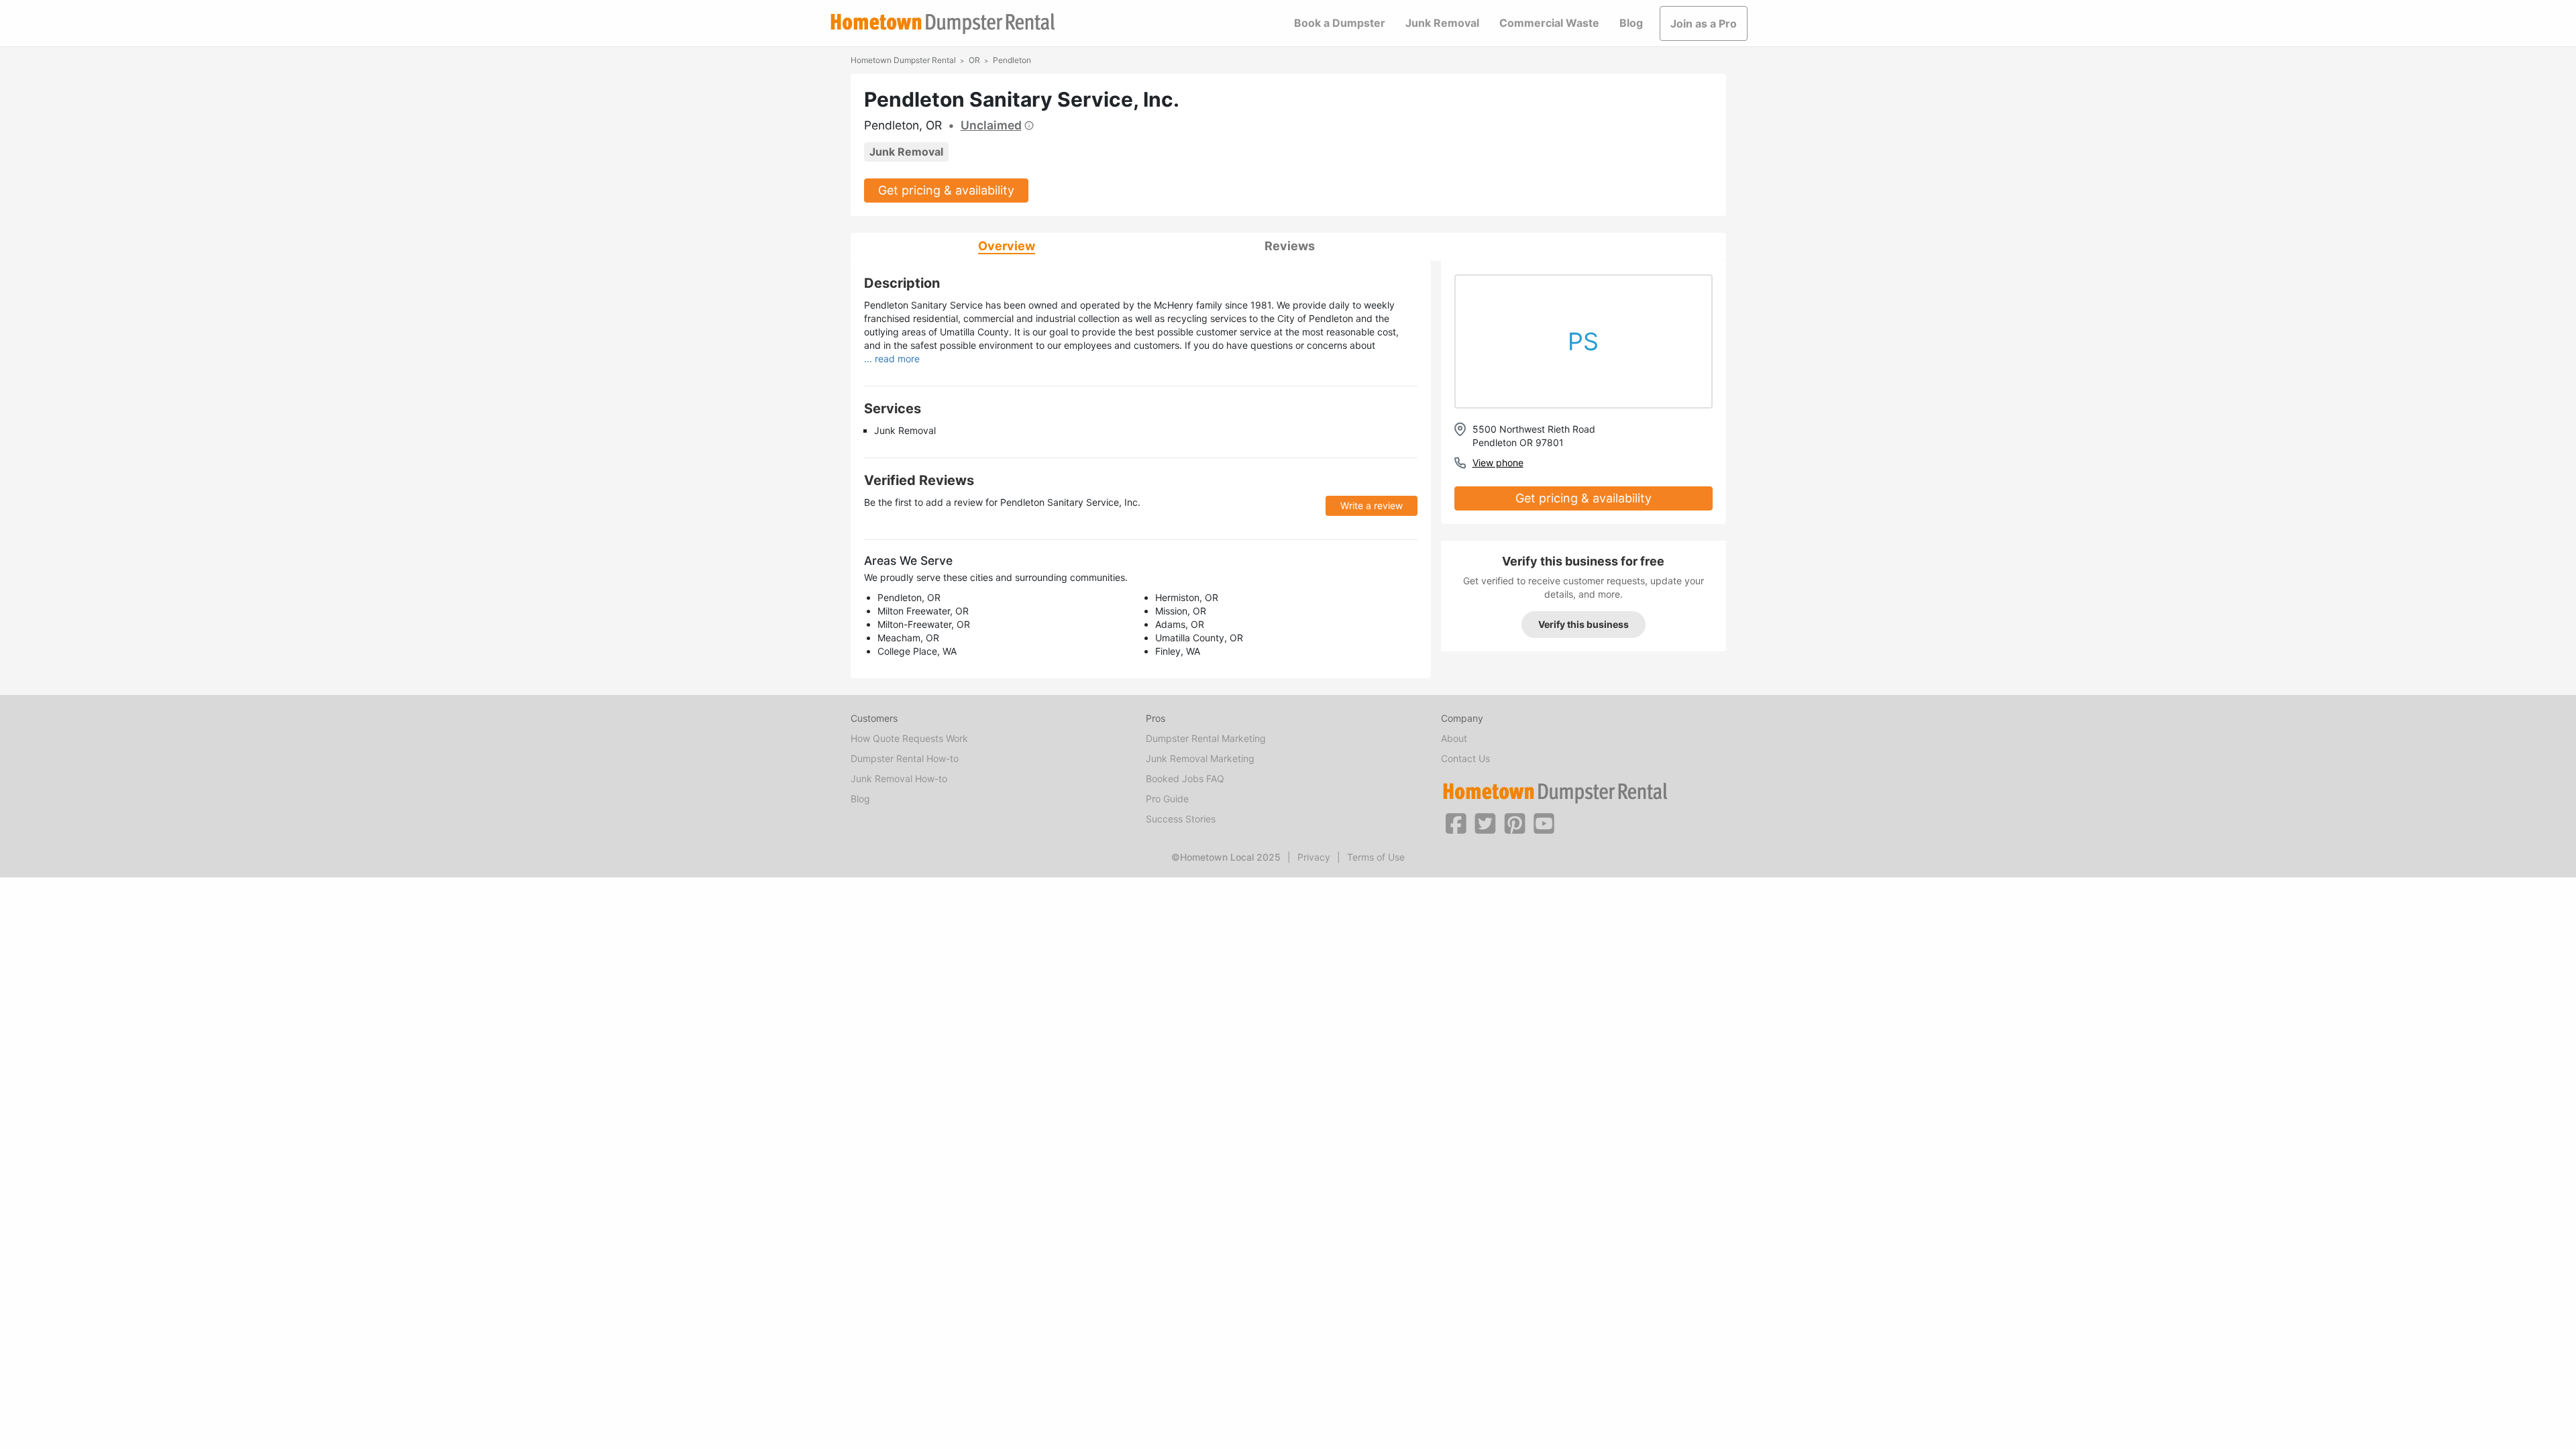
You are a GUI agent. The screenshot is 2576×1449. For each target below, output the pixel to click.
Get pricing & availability (946, 190)
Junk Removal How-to (899, 779)
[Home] (943, 24)
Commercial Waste (1549, 23)
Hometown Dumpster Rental (903, 60)
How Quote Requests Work (909, 738)
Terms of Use (1376, 857)
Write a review (1372, 505)
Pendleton (1012, 60)
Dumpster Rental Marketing (1206, 738)
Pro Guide (1167, 799)
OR (974, 60)
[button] (1456, 822)
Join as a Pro (1704, 23)
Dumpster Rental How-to (905, 758)
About (1454, 738)
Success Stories (1181, 819)
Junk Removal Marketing (1200, 758)
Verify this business (1584, 624)
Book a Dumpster (1340, 23)
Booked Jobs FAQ (1185, 779)
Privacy (1314, 857)
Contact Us (1465, 758)
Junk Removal (1442, 23)
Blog (1631, 23)
